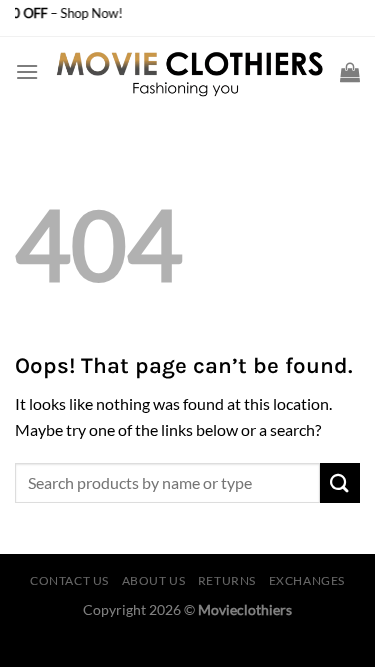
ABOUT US (154, 580)
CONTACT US (69, 580)
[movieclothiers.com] (189, 72)
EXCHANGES (307, 580)
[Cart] (350, 72)
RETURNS (227, 580)
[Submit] (340, 482)
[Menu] (27, 71)
